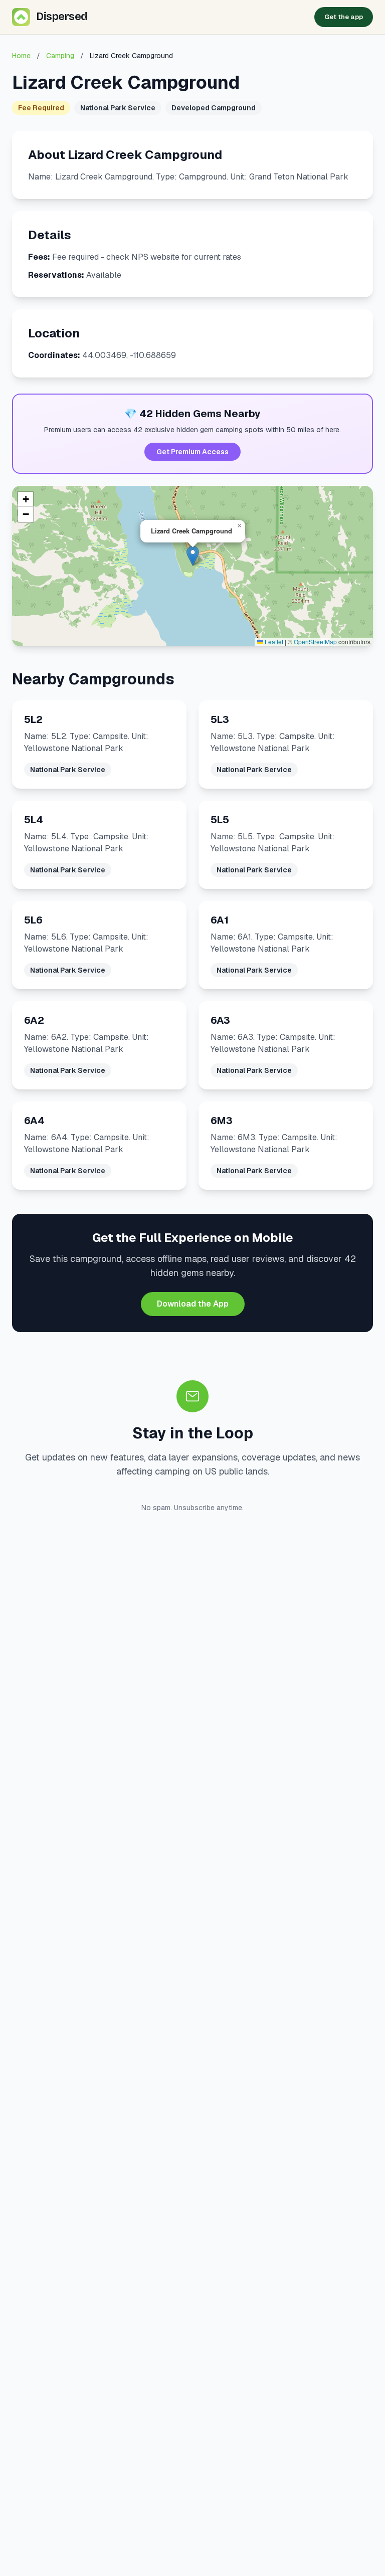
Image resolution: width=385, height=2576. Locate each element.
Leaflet (273, 641)
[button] (193, 556)
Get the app (344, 17)
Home (21, 56)
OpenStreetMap (315, 641)
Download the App (193, 1304)
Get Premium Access (192, 452)
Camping (60, 56)
